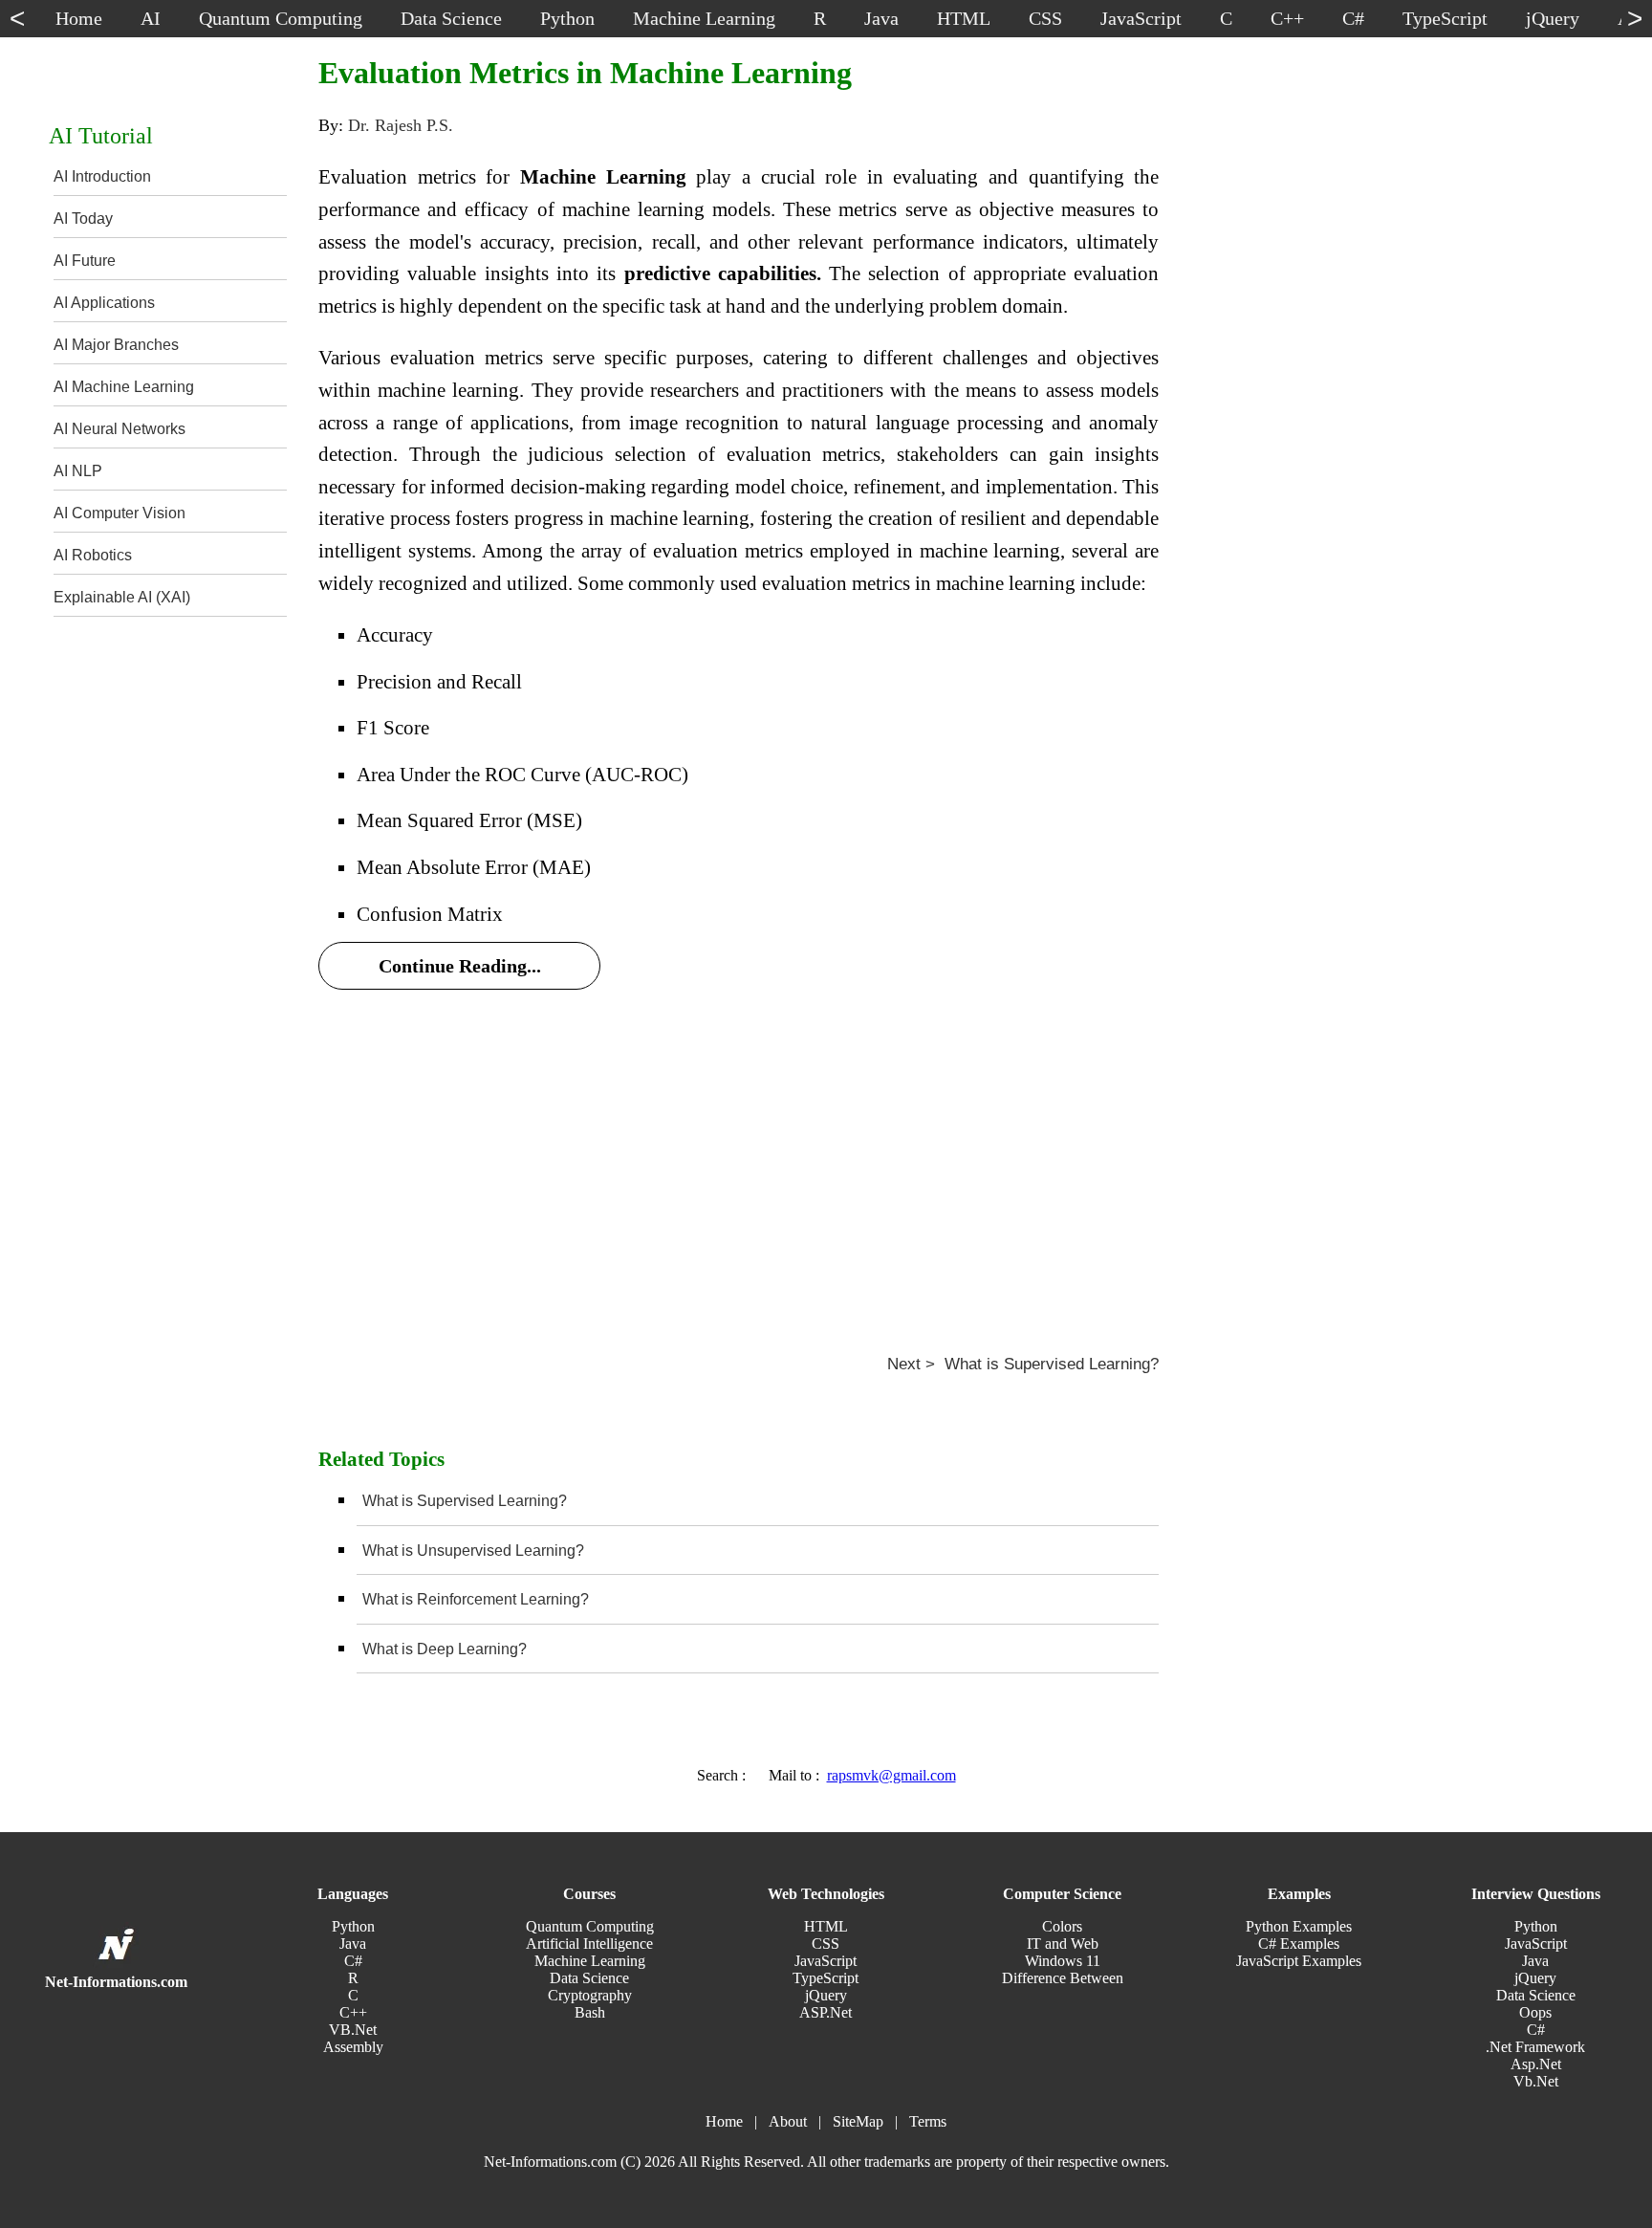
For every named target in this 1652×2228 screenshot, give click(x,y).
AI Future (85, 261)
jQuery (826, 1995)
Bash (590, 2012)
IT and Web (1063, 1944)
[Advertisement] (739, 1148)
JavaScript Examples (1299, 1961)
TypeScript (826, 1978)
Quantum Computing (590, 1926)
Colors (1062, 1926)
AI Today (83, 218)
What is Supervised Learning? (465, 1501)
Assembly (353, 2047)
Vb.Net (1536, 2081)
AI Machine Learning (124, 387)
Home (724, 2121)
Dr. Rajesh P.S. (401, 125)
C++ (353, 2012)
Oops (1535, 2012)
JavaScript (826, 1961)
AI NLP (78, 471)
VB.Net (353, 2030)
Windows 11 (1063, 1961)
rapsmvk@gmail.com (891, 1775)
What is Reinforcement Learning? (476, 1599)
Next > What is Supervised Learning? (1023, 1364)
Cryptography (590, 1995)
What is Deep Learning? (445, 1649)
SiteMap (858, 2121)
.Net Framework (1535, 2047)
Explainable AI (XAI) (122, 597)
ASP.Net (826, 2012)
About (788, 2121)
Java (353, 1944)
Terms (928, 2121)
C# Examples (1299, 1944)
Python (353, 1926)
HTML (826, 1926)
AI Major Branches (116, 345)
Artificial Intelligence (589, 1944)
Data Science (589, 1978)
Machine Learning (590, 1961)
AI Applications (104, 303)
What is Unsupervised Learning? (473, 1551)
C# (353, 1961)
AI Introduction (102, 176)
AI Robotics (93, 555)
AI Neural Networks (120, 429)
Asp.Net (1536, 2064)
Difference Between (1063, 1978)
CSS (826, 1944)
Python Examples (1299, 1926)
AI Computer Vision (120, 513)
